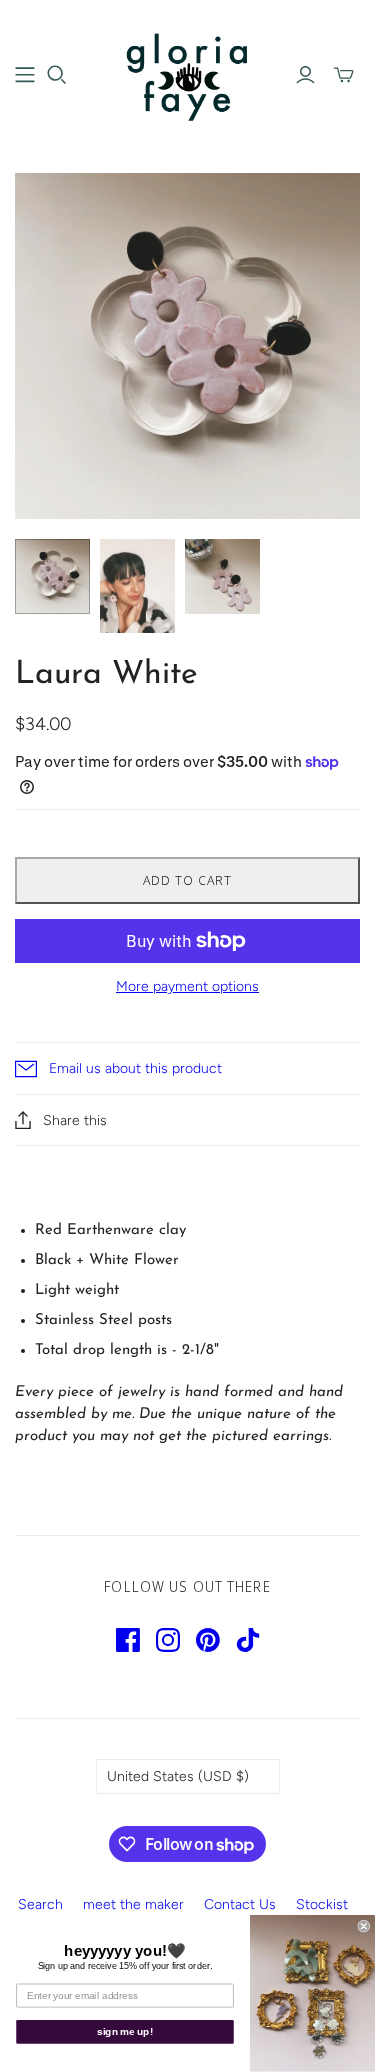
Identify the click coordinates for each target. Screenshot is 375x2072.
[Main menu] (25, 75)
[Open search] (57, 75)
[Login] (305, 75)
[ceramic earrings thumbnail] (52, 576)
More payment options (187, 986)
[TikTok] (248, 1640)
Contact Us (240, 1904)
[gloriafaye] (187, 72)
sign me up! (125, 2032)
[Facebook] (128, 1640)
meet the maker (133, 1904)
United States (178, 1776)
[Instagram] (168, 1640)
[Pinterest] (208, 1640)
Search (40, 1904)
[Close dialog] (364, 1926)
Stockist (322, 1904)
